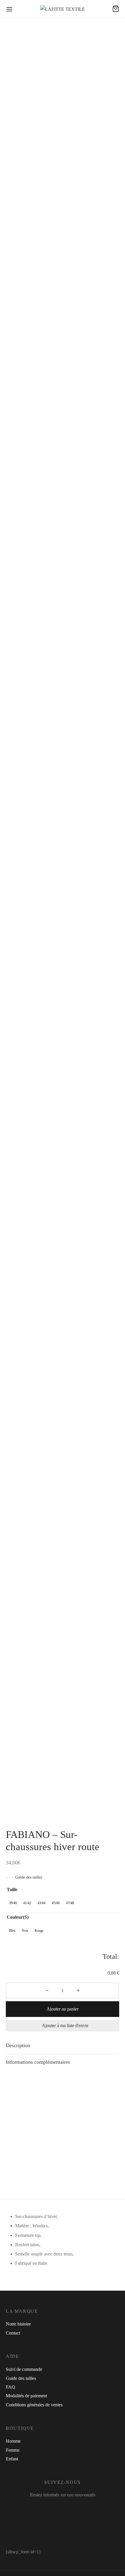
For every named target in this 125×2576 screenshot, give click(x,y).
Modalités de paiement (26, 2396)
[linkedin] (73, 2507)
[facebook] (43, 2507)
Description (18, 2045)
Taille (12, 1890)
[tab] (63, 2045)
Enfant (12, 2459)
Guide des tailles (29, 1877)
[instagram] (58, 2507)
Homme (13, 2441)
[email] (84, 2507)
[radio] (13, 1903)
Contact (13, 2333)
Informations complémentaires (38, 2062)
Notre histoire (18, 2324)
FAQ (10, 2387)
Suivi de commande (24, 2369)
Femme (13, 2450)
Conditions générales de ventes (34, 2405)
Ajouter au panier (63, 2009)
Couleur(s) (18, 1917)
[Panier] (116, 9)
